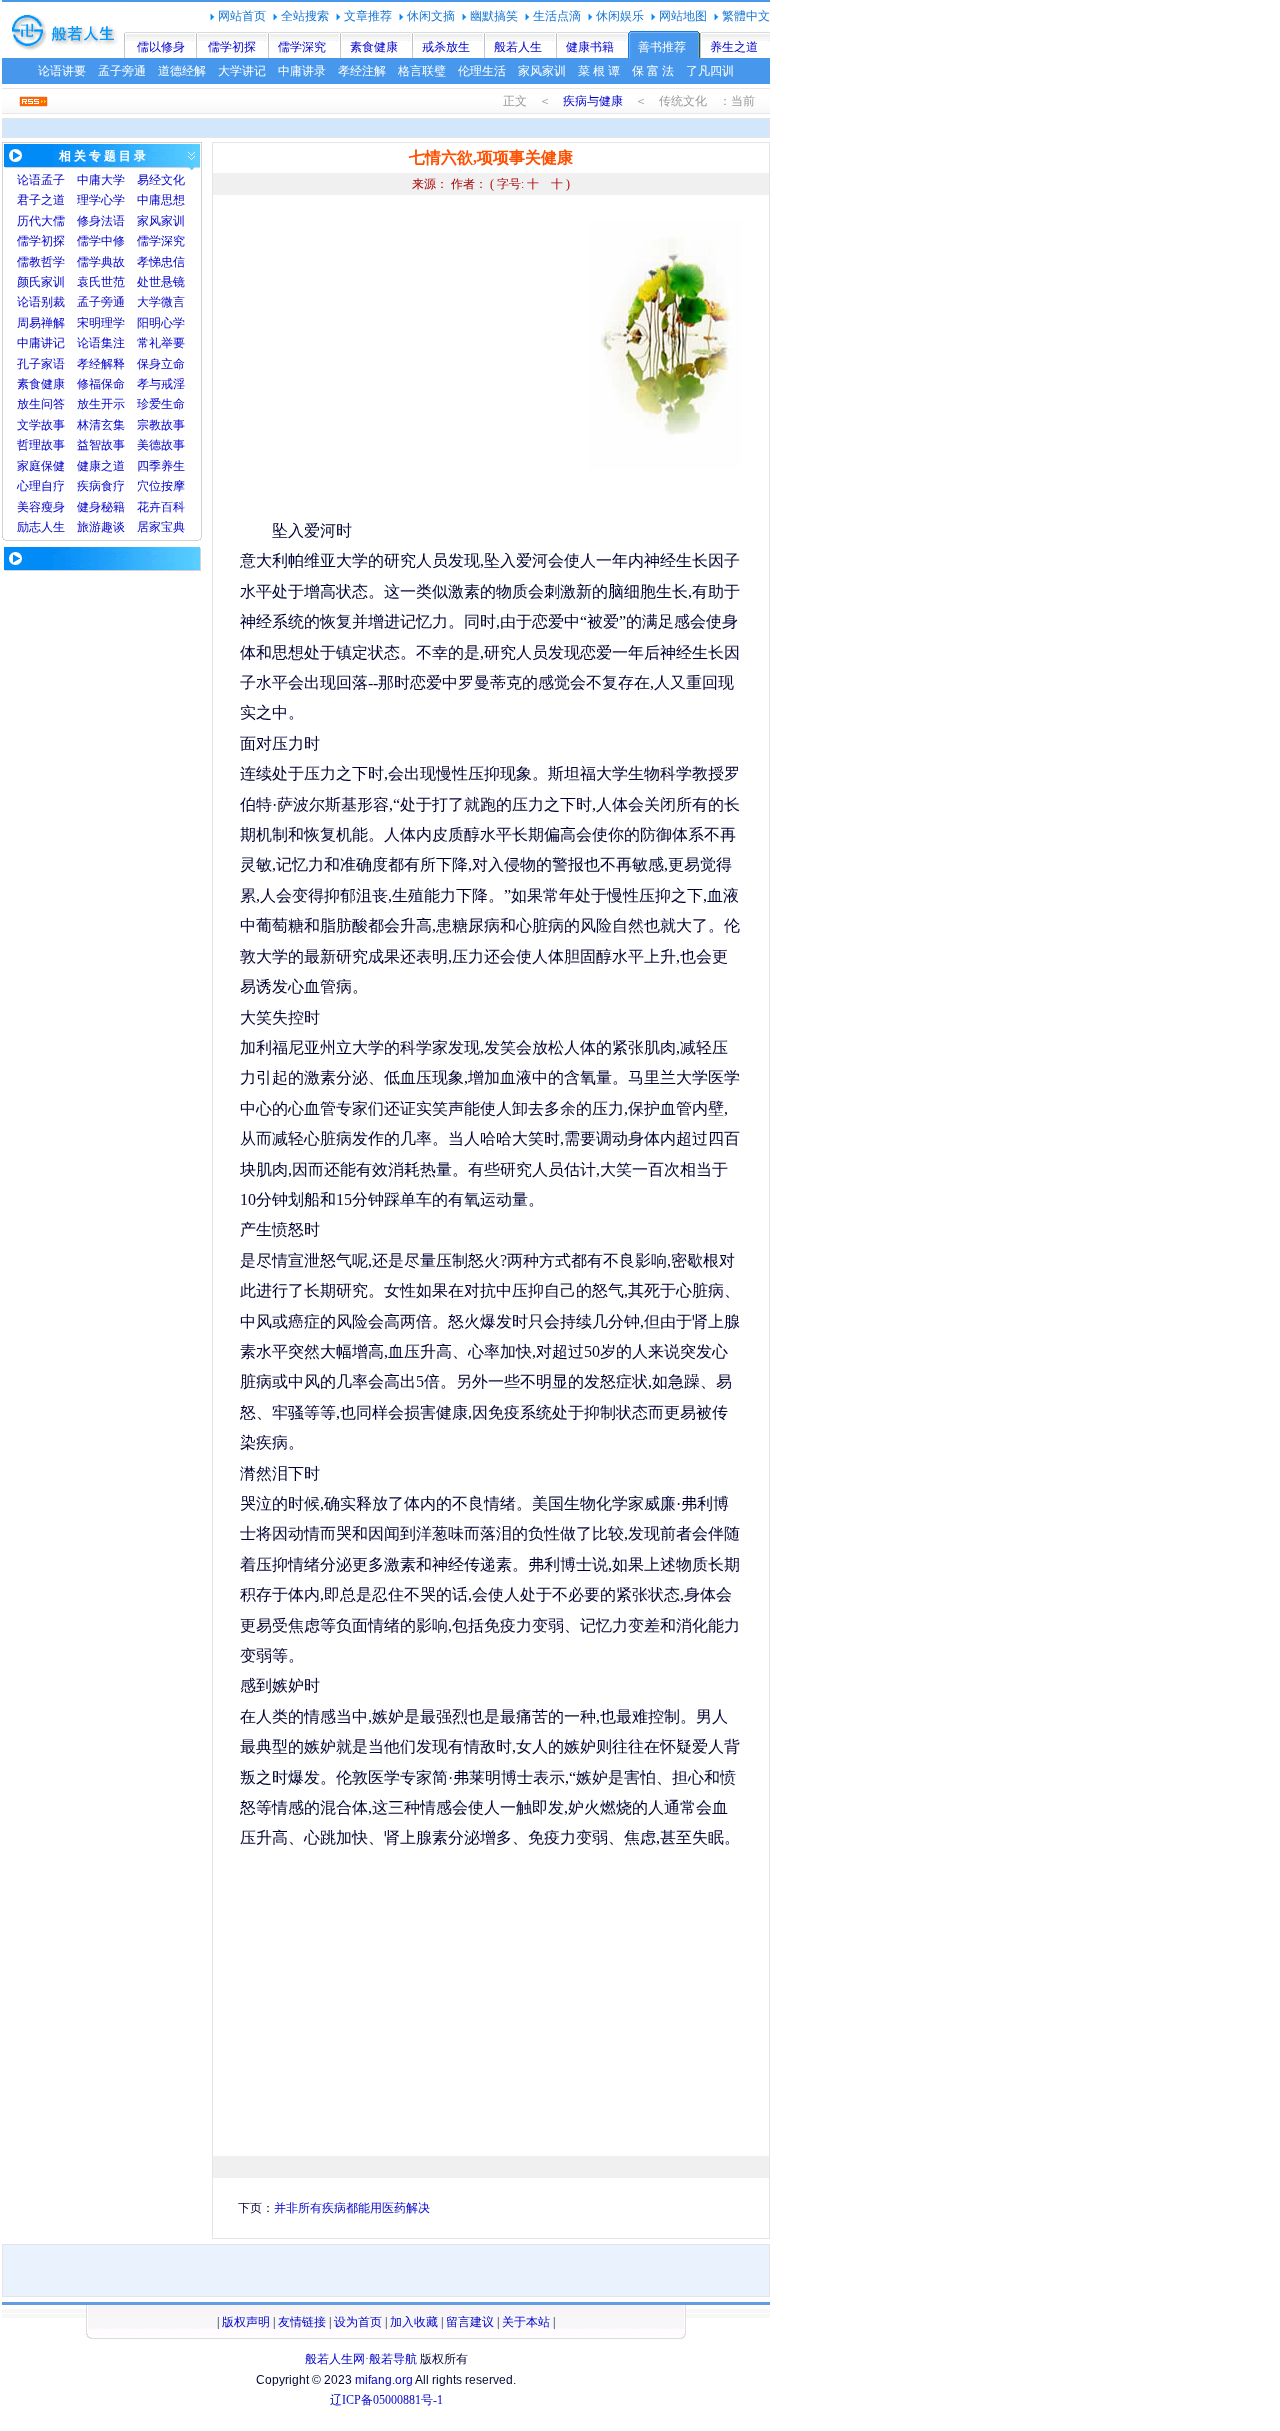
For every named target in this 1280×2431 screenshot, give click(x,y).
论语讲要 (62, 71)
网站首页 (242, 16)
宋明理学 (101, 323)
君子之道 (41, 200)
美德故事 (161, 445)
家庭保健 (41, 466)
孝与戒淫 (161, 384)
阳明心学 (161, 323)
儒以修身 (161, 47)
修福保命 (101, 384)
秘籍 (113, 507)
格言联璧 (422, 71)
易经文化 (161, 180)
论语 (29, 180)
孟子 (53, 180)
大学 (113, 180)
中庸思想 (161, 200)
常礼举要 (161, 343)
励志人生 (41, 527)
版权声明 (246, 2322)
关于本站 (526, 2322)
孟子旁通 (122, 71)
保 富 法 (653, 71)
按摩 (173, 486)
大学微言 (161, 302)
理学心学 (101, 200)
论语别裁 (41, 302)
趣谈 (113, 527)
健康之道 (101, 466)
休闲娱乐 (620, 16)
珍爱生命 (161, 404)
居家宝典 (161, 527)
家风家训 (542, 71)
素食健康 (374, 47)
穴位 (149, 486)
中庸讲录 (302, 71)
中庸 (89, 180)
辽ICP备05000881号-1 (386, 2400)
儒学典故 (101, 262)
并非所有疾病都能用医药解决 (352, 2208)
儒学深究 (302, 47)
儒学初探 (232, 47)
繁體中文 (746, 16)
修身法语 (101, 221)
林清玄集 (101, 425)
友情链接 (302, 2322)
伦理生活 (482, 71)
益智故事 (101, 445)
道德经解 (182, 71)
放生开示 (101, 404)
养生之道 (734, 47)
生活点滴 (557, 16)
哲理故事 (41, 445)
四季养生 (161, 466)
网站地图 (683, 16)
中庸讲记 (41, 343)
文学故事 (41, 425)
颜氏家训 (41, 282)
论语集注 (101, 343)
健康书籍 (590, 47)
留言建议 (470, 2322)
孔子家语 (41, 364)
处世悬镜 (161, 282)
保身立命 (161, 364)
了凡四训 (710, 71)
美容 (29, 507)
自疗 (53, 486)
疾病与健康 (593, 101)
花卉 (149, 507)
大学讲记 (242, 71)
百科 (173, 507)
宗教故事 (161, 425)
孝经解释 (101, 364)
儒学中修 (101, 241)
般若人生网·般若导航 (361, 2359)
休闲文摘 (431, 16)
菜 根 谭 (599, 71)
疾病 (89, 486)
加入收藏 (414, 2322)
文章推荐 (368, 16)
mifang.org (384, 2380)
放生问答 (41, 404)
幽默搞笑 (494, 16)
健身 (89, 507)
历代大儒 (41, 221)
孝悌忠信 (161, 262)
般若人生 (518, 47)
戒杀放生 (446, 47)
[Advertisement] (408, 360)
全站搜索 (305, 16)
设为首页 (358, 2322)
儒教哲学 (41, 262)
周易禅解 (41, 323)
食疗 (113, 486)
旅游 (89, 527)
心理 (29, 486)
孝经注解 (362, 71)
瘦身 (53, 507)
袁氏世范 (101, 282)
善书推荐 (662, 47)
